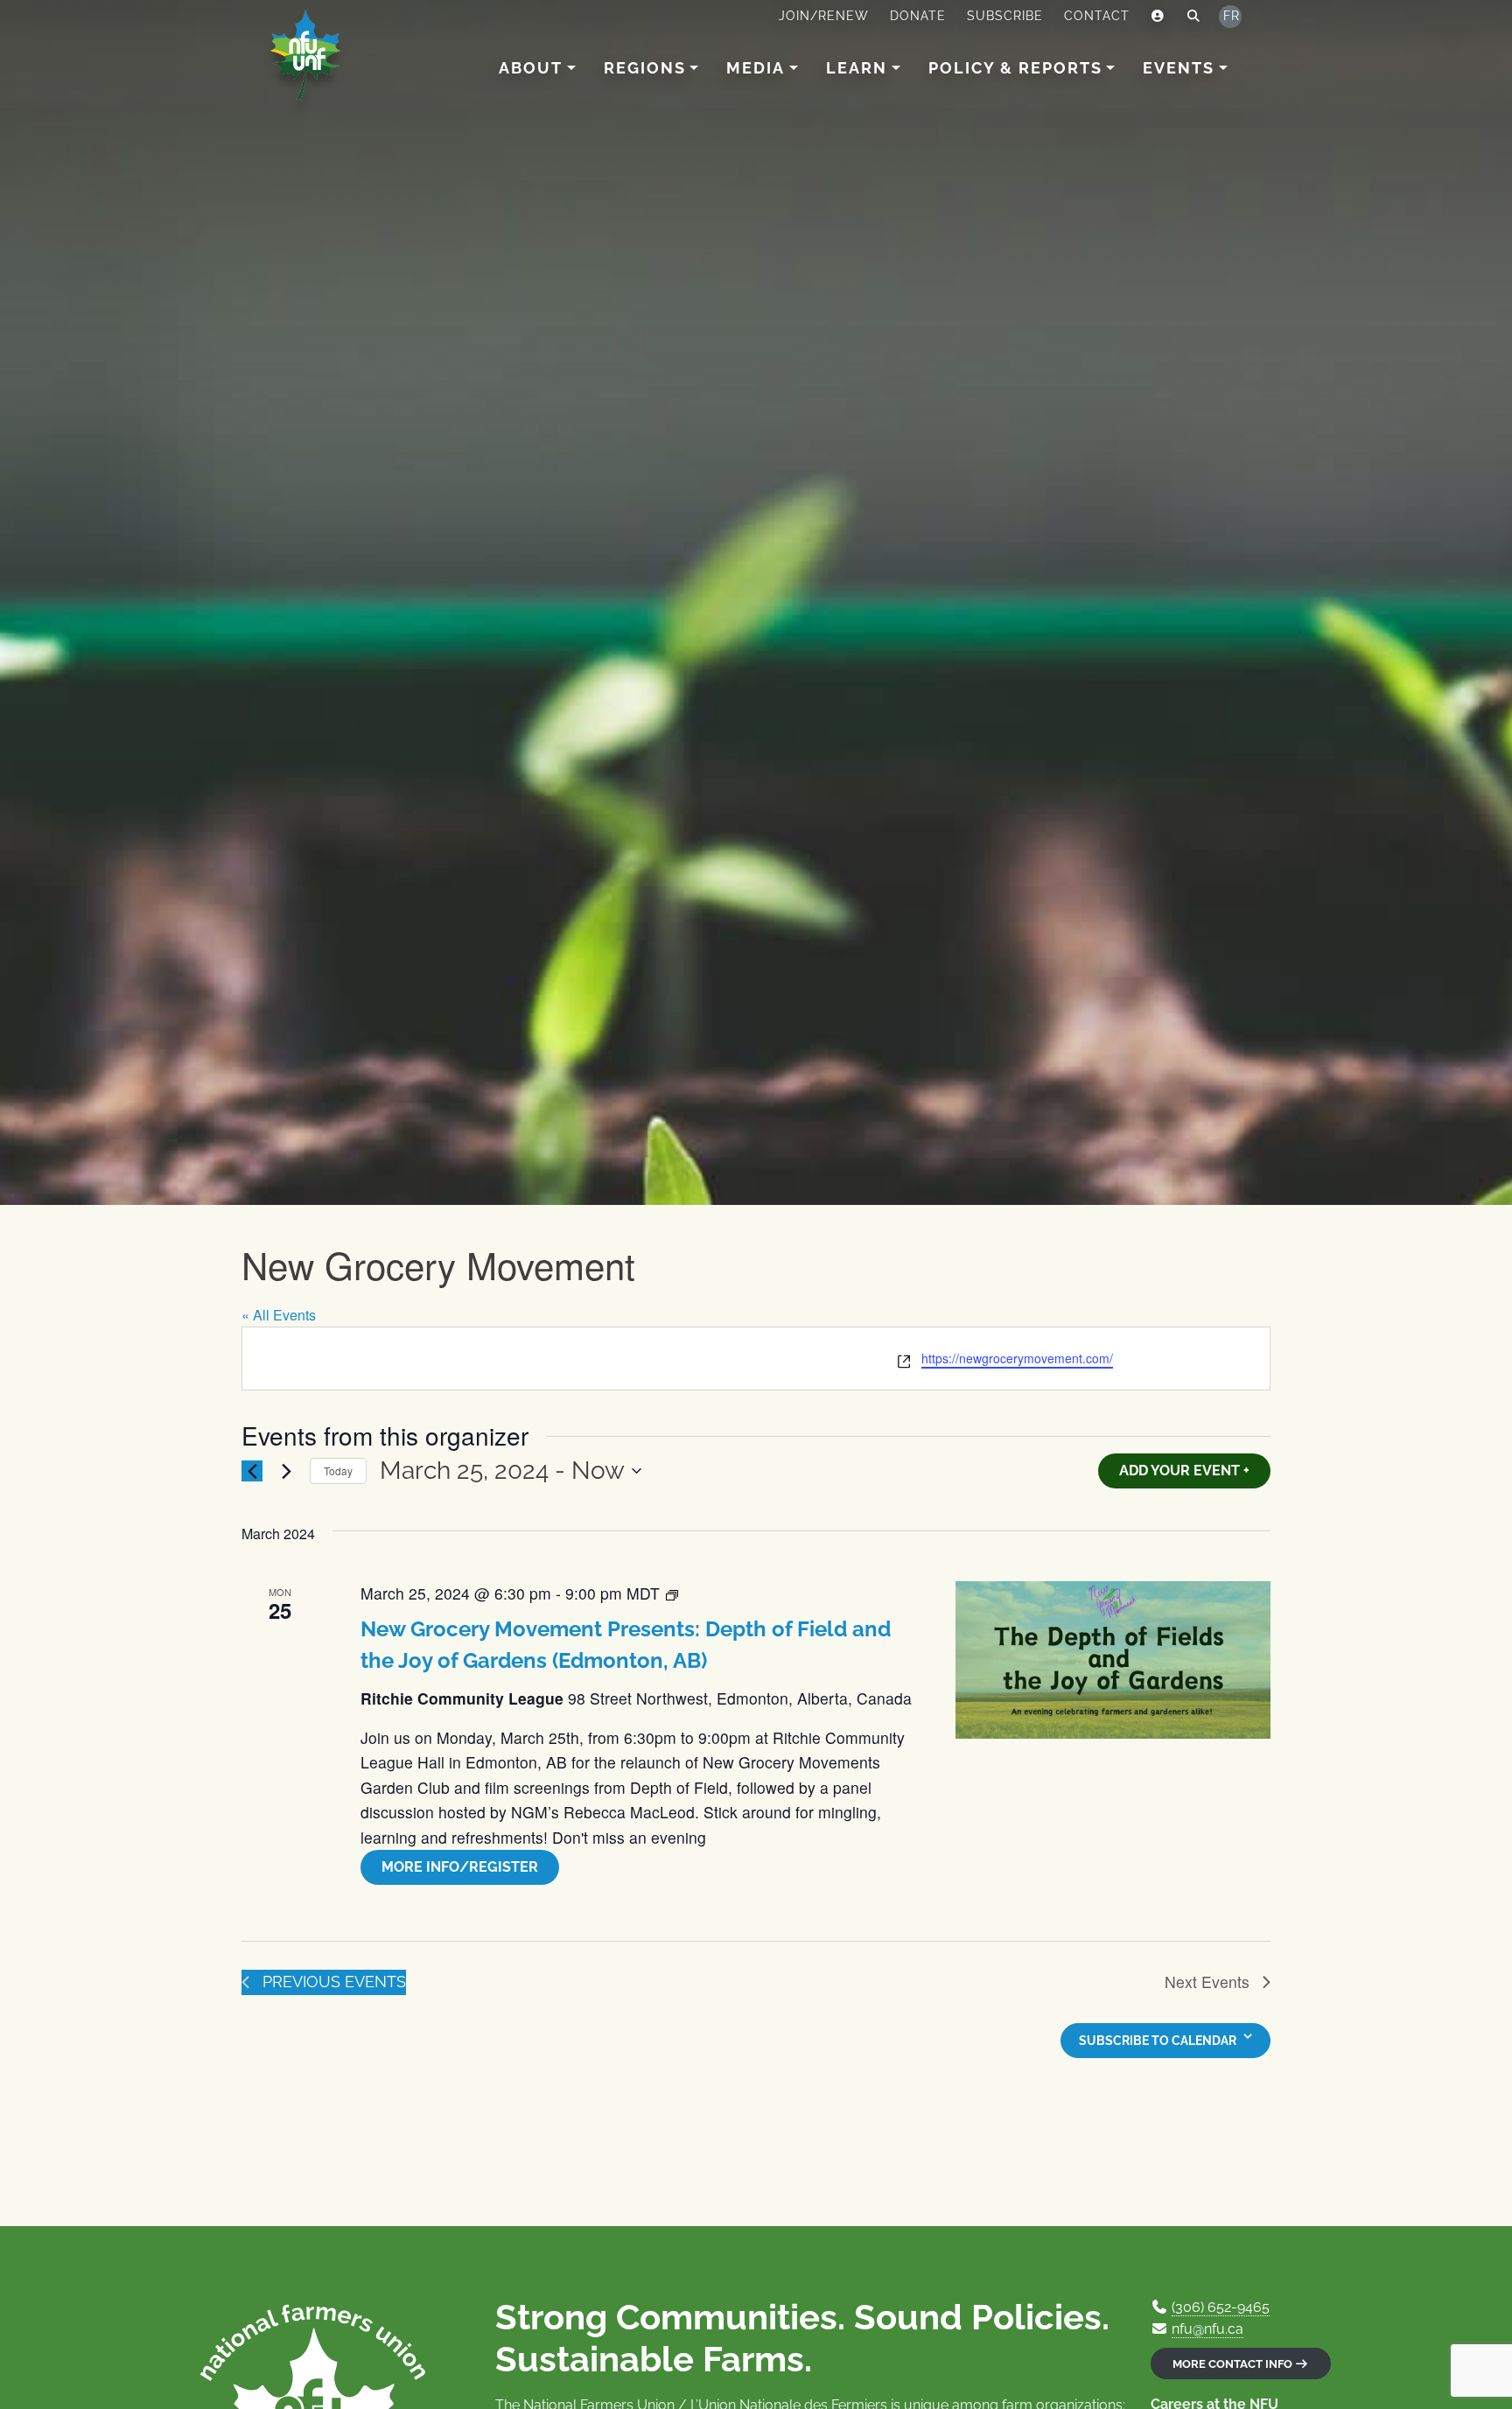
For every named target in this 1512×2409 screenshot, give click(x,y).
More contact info (1234, 2364)
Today (338, 1471)
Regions (645, 68)
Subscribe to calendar (1158, 2041)
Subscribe (1005, 16)
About (531, 68)
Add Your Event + (1184, 1471)
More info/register (460, 1867)
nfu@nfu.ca (1207, 2329)
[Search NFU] (1194, 17)
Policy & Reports (1015, 68)
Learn (857, 68)
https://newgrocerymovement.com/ (1017, 1358)
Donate (918, 16)
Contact (1097, 16)
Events (1179, 68)
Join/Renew (824, 16)
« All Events (279, 1315)
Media (756, 68)
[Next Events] (286, 1471)
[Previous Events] (252, 1471)
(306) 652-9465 (1221, 2307)
